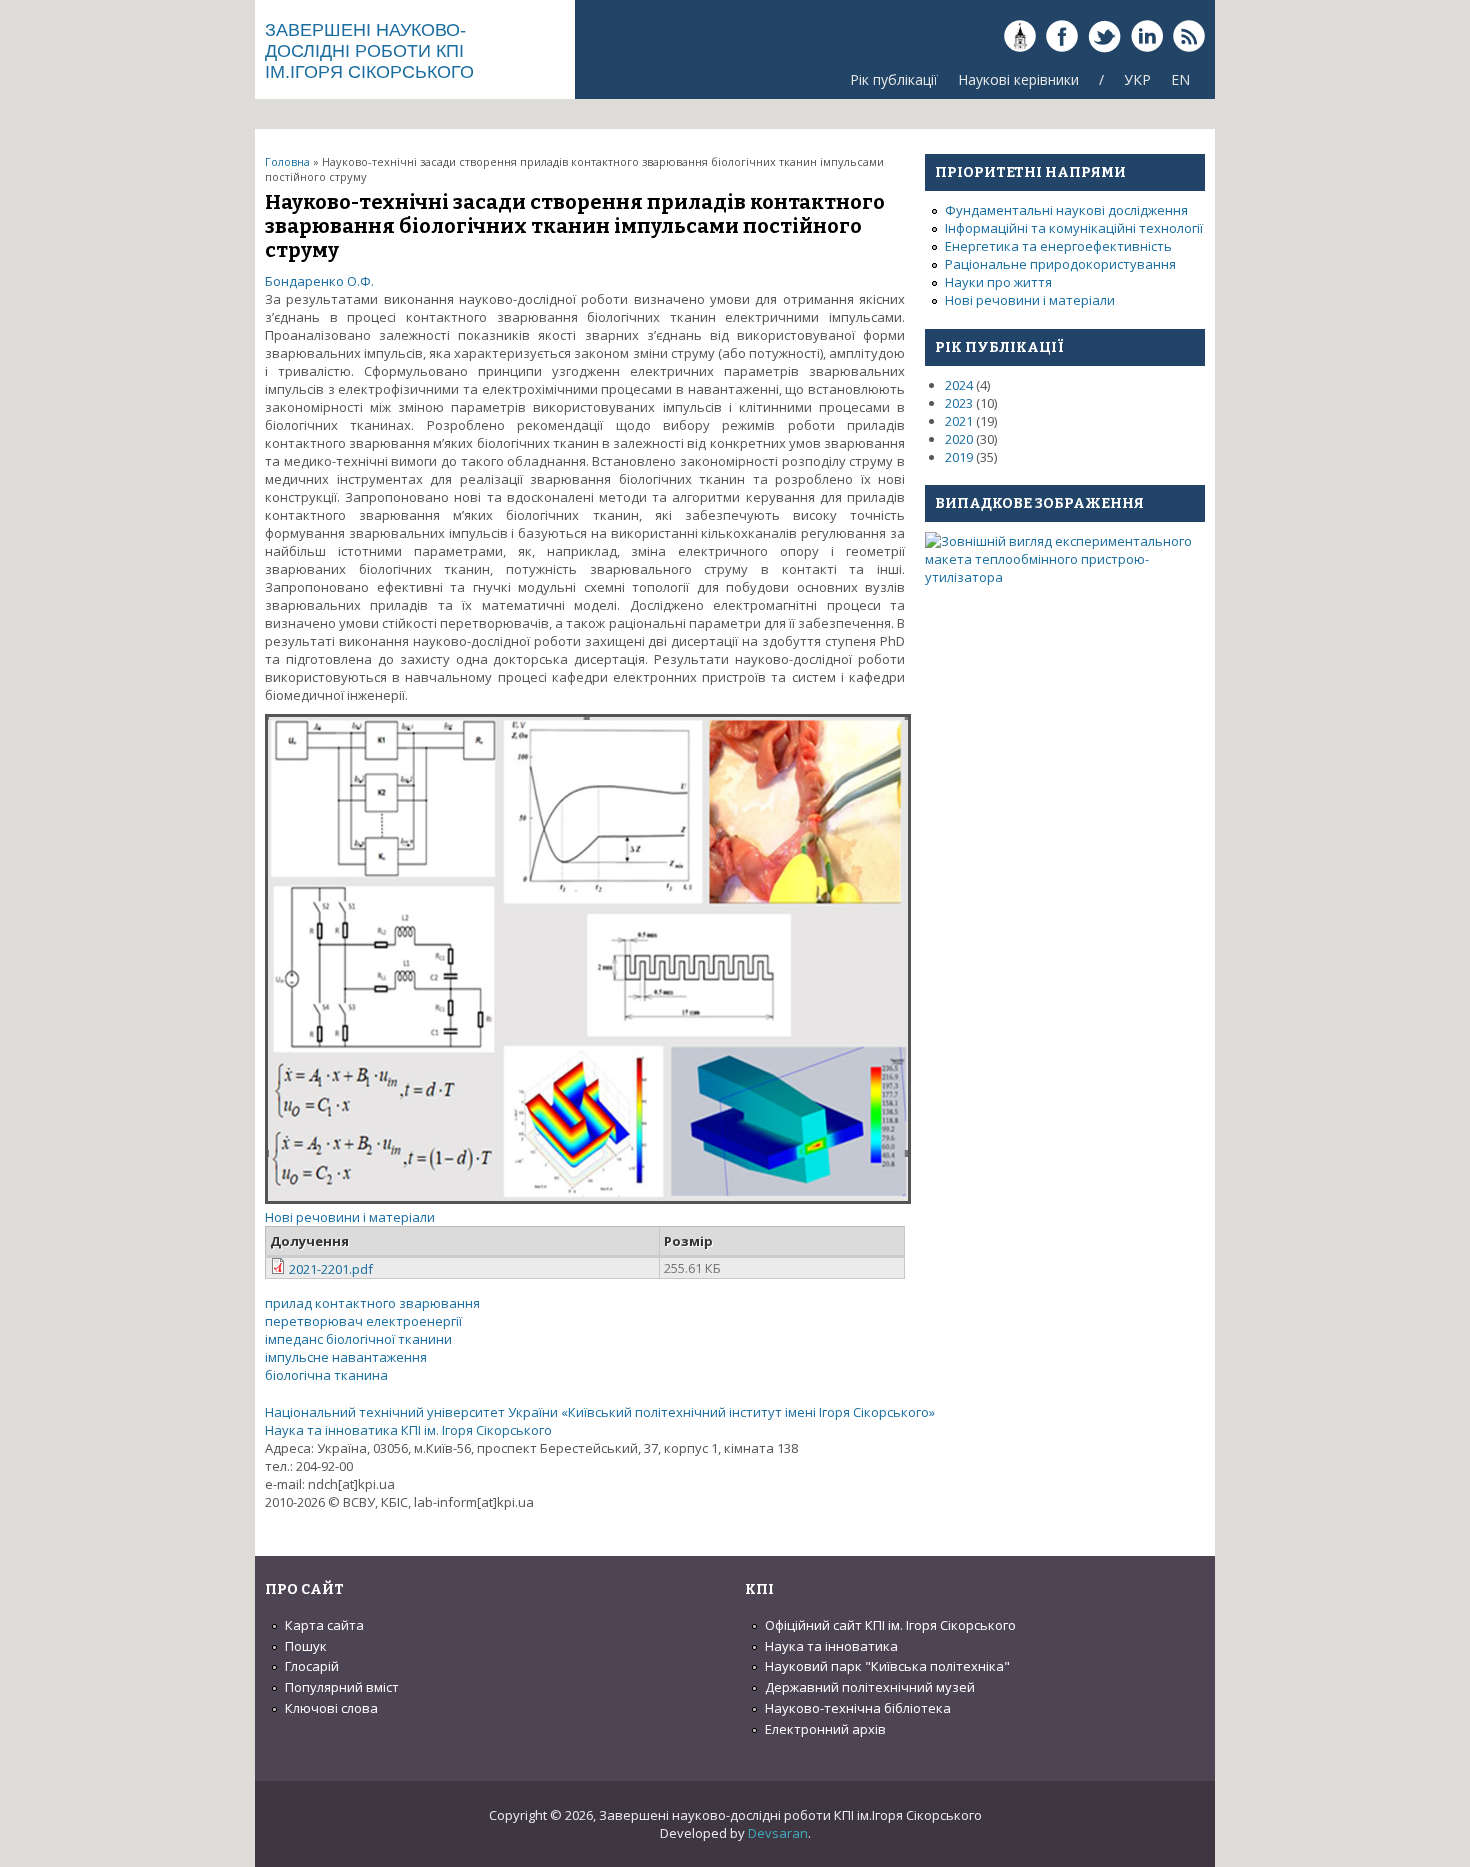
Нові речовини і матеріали (350, 1217)
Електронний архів (825, 1729)
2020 (959, 439)
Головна (287, 161)
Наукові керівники (1018, 79)
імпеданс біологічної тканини (358, 1339)
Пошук (306, 1646)
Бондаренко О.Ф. (319, 281)
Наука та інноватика (831, 1646)
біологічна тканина (326, 1375)
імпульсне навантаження (346, 1357)
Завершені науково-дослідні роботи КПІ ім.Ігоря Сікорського (369, 51)
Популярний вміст (342, 1687)
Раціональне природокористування (1060, 264)
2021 (959, 421)
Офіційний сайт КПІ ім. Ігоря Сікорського (890, 1625)
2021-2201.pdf (331, 1269)
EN (1180, 79)
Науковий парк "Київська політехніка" (887, 1666)
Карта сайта (324, 1625)
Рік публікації (894, 79)
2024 (959, 385)
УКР (1137, 79)
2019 (959, 457)
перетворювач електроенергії (363, 1321)
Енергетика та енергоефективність (1058, 246)
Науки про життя (998, 282)
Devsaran (778, 1833)
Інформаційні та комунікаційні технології (1074, 228)
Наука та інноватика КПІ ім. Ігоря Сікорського (408, 1430)
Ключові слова (331, 1708)
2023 (959, 403)
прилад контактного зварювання (372, 1303)
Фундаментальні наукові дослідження (1066, 210)
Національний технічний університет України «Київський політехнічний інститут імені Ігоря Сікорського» (600, 1412)
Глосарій (312, 1666)
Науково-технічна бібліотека (858, 1708)
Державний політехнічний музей (870, 1687)
